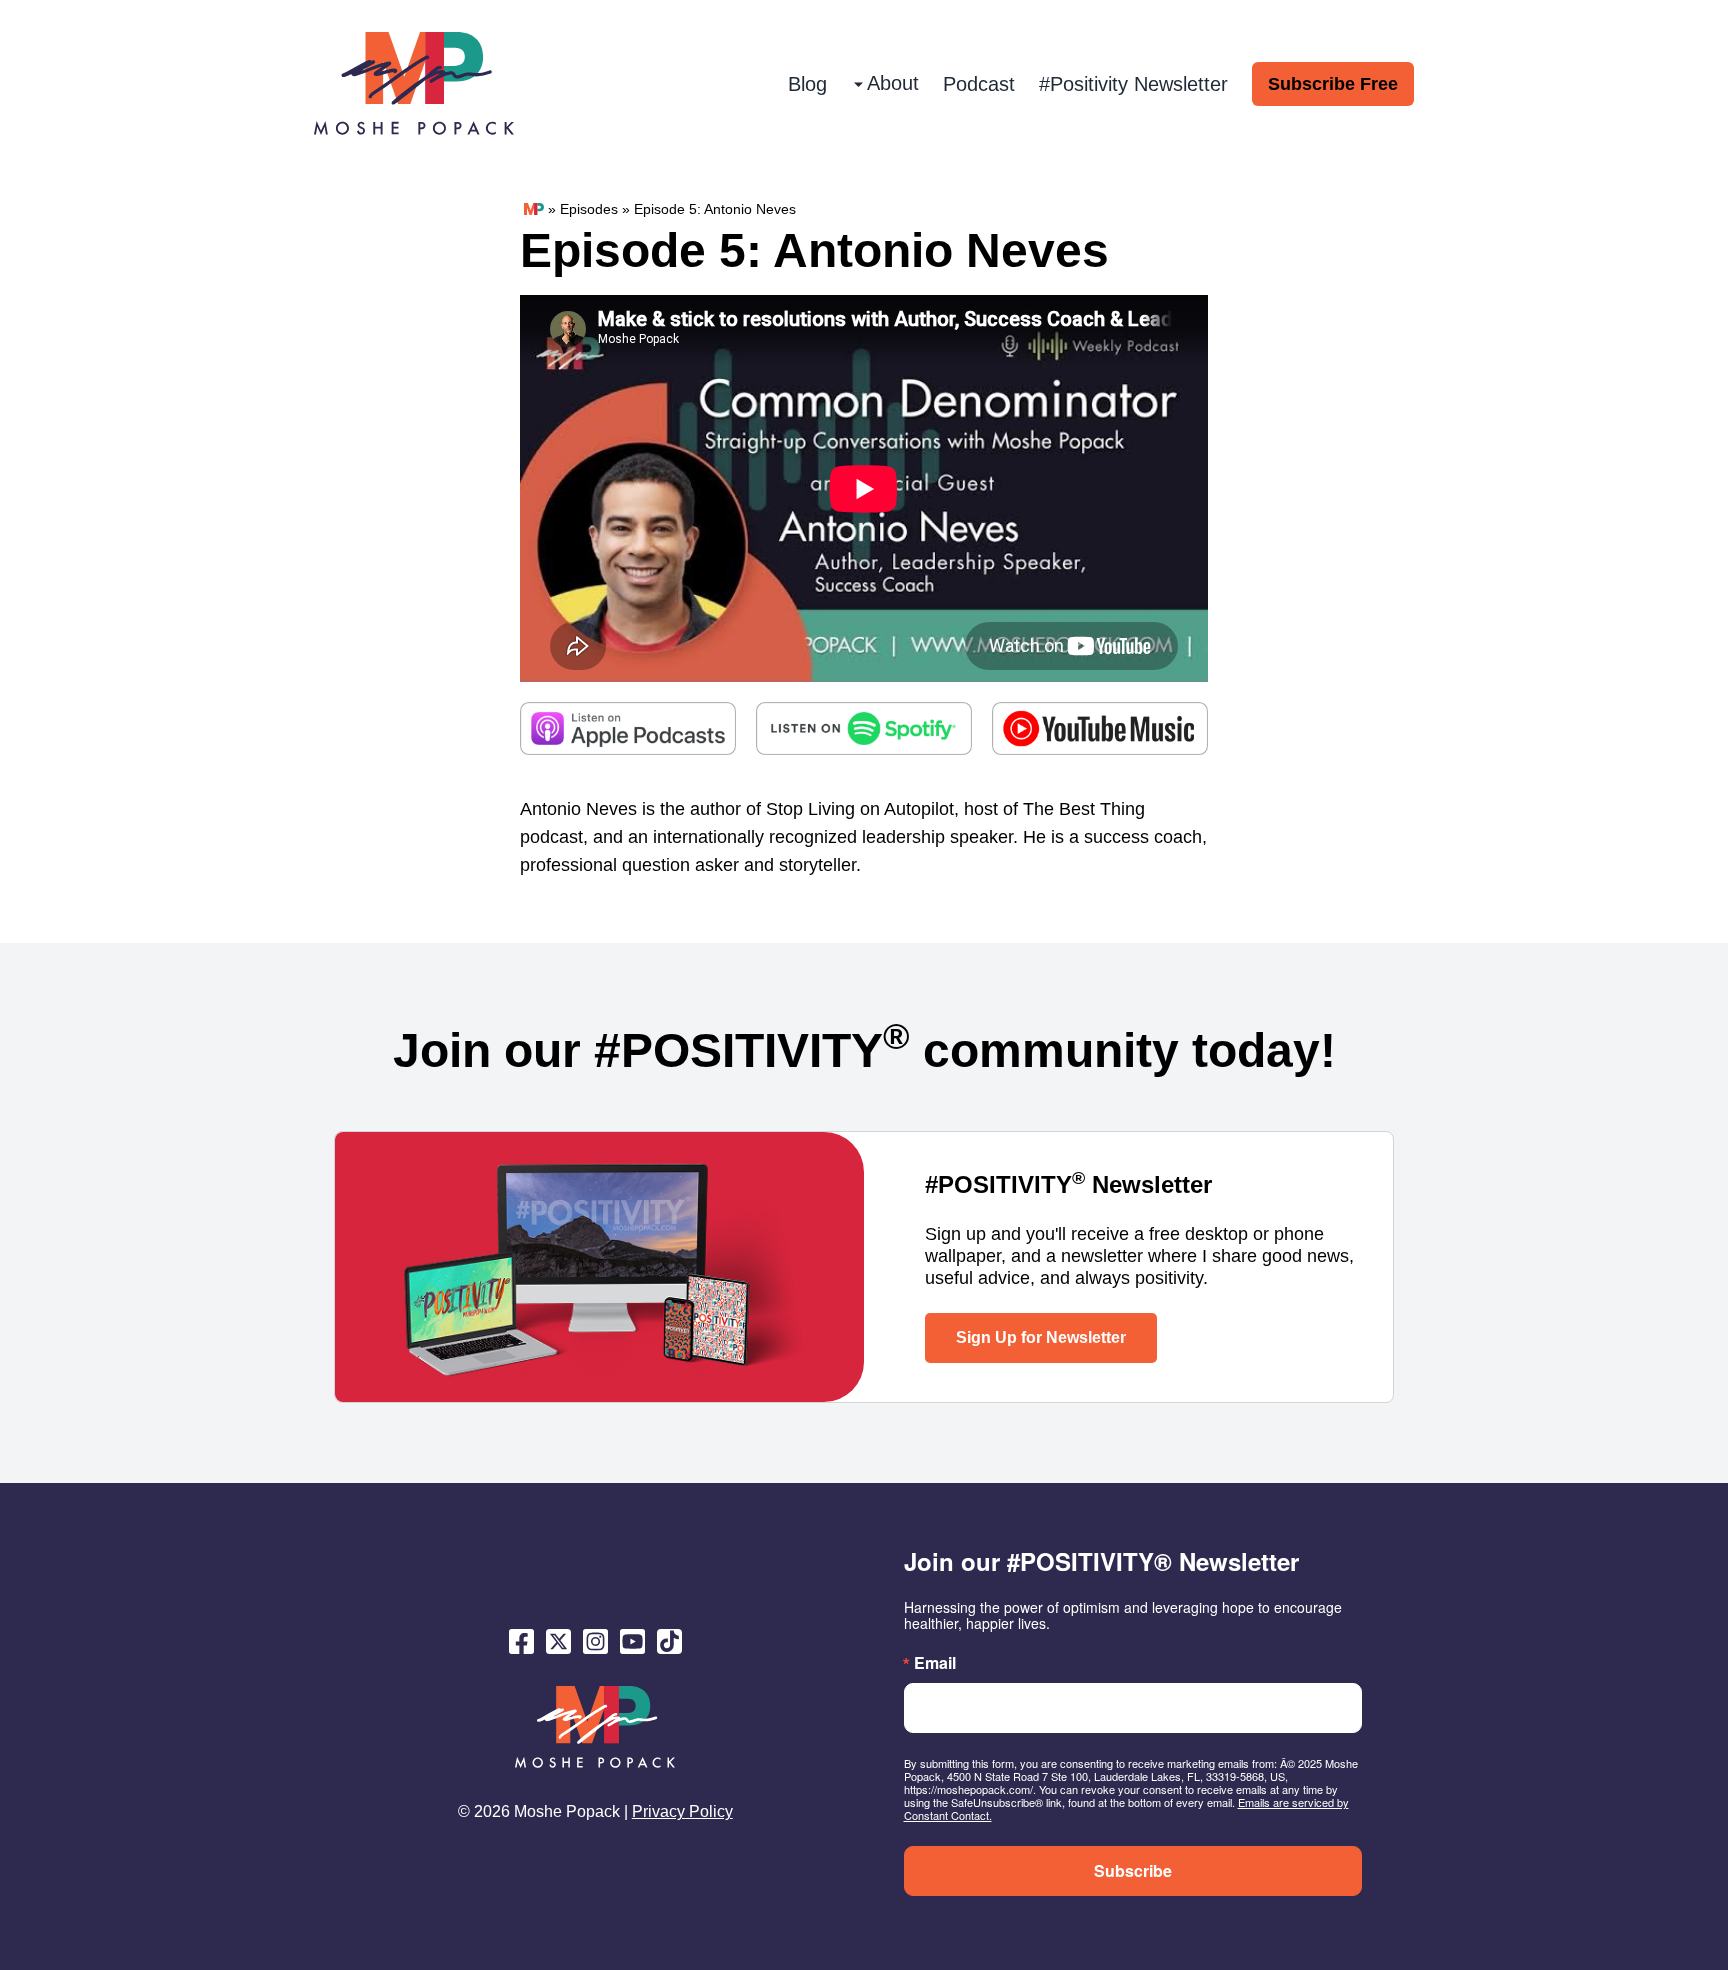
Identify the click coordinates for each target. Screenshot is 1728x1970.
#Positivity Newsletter (1133, 84)
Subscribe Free (1333, 84)
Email (935, 1663)
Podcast (979, 84)
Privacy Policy (682, 1811)
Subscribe (1133, 1870)
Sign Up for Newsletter (1041, 1337)
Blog (807, 84)
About (893, 83)
